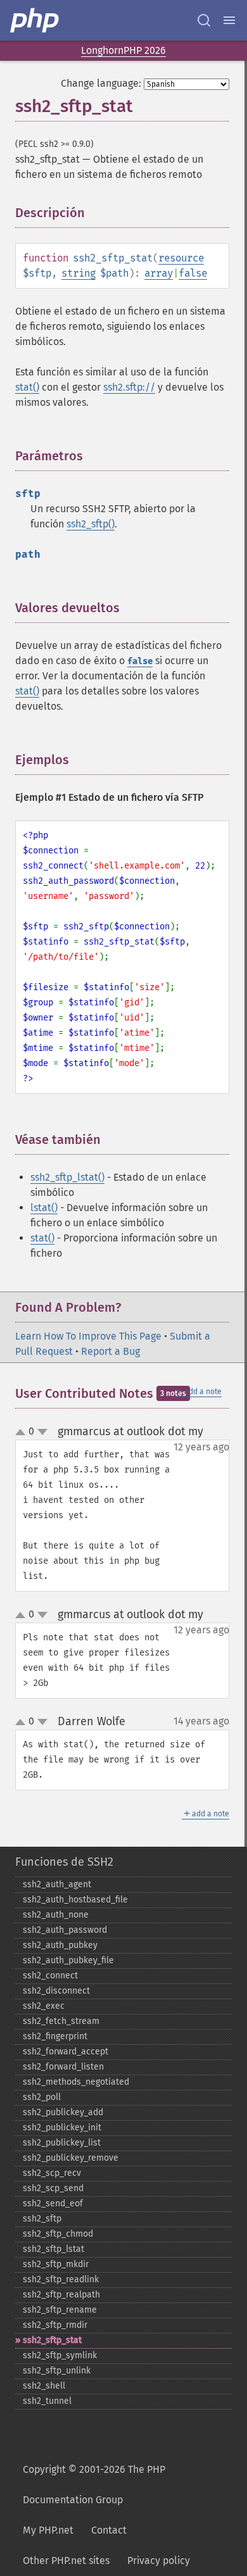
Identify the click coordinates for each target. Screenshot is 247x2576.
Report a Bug (111, 1351)
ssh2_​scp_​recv (52, 2173)
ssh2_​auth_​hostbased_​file (75, 1900)
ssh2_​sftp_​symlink (60, 2355)
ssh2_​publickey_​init (62, 2127)
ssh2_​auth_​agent (57, 1884)
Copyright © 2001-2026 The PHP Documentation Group (94, 2485)
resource (181, 258)
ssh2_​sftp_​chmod (58, 2234)
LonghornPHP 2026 (123, 50)
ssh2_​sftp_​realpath (61, 2295)
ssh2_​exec (44, 2006)
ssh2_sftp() (91, 524)
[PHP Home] (35, 20)
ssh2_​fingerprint (55, 2036)
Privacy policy (159, 2560)
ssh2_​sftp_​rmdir (55, 2325)
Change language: (101, 83)
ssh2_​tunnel (47, 2401)
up (23, 1433)
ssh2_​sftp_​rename (60, 2310)
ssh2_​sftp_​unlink (57, 2371)
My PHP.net (48, 2530)
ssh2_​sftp (42, 2219)
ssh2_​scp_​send (53, 2188)
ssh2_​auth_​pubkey (60, 1945)
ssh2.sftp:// (129, 387)
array (159, 273)
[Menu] (229, 20)
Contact (109, 2530)
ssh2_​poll (42, 2097)
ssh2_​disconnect (56, 1991)
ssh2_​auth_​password (65, 1930)
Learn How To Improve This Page (88, 1336)
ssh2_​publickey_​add (63, 2112)
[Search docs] (204, 20)
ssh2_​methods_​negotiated (76, 2082)
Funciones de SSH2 (64, 1862)
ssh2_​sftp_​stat (52, 2340)
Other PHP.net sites (66, 2560)
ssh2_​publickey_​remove (71, 2158)
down (42, 1432)
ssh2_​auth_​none (56, 1915)
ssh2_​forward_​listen (63, 2067)
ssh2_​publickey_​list (62, 2143)
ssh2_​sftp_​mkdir (56, 2264)
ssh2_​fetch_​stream (61, 2021)
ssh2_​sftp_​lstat (54, 2249)
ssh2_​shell (44, 2386)
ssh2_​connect (50, 1976)
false (193, 273)
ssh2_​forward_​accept (66, 2051)
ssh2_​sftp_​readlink (61, 2279)
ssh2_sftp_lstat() (67, 1177)
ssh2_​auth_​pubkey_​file (68, 1960)
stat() (27, 387)
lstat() (44, 1208)
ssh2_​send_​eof (53, 2203)
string (79, 273)
